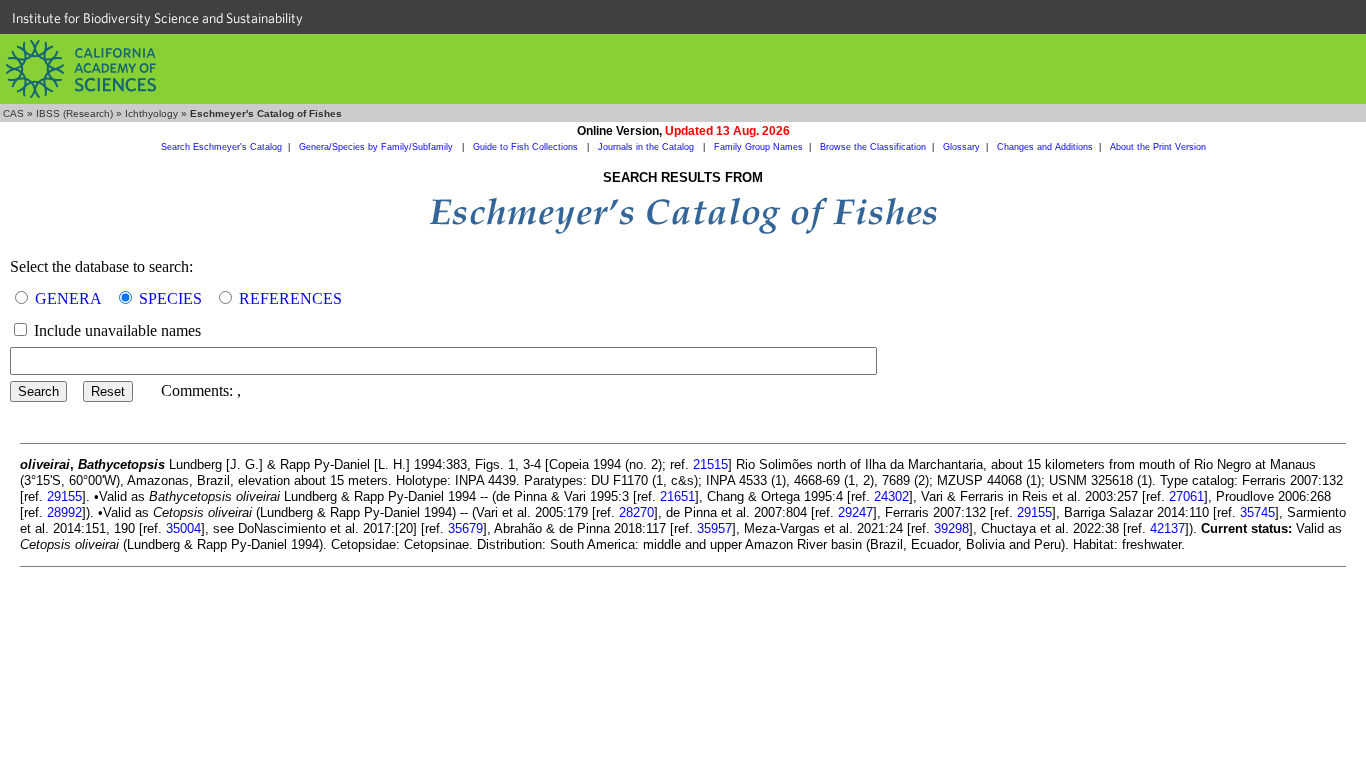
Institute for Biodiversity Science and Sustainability (157, 18)
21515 (710, 464)
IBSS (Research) (74, 113)
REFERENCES (290, 298)
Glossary (961, 147)
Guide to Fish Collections (527, 147)
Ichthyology (151, 113)
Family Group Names (758, 147)
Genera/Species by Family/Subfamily (377, 147)
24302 (891, 496)
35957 (714, 528)
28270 (636, 512)
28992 (64, 512)
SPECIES (170, 298)
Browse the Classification (873, 147)
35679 (465, 528)
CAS (13, 113)
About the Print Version (1158, 147)
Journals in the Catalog (647, 147)
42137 (1167, 528)
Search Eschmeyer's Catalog (221, 147)
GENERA (68, 298)
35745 (1257, 512)
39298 (951, 528)
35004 (183, 528)
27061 (1186, 496)
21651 (677, 496)
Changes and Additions (1045, 147)
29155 (64, 496)
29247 (855, 512)
